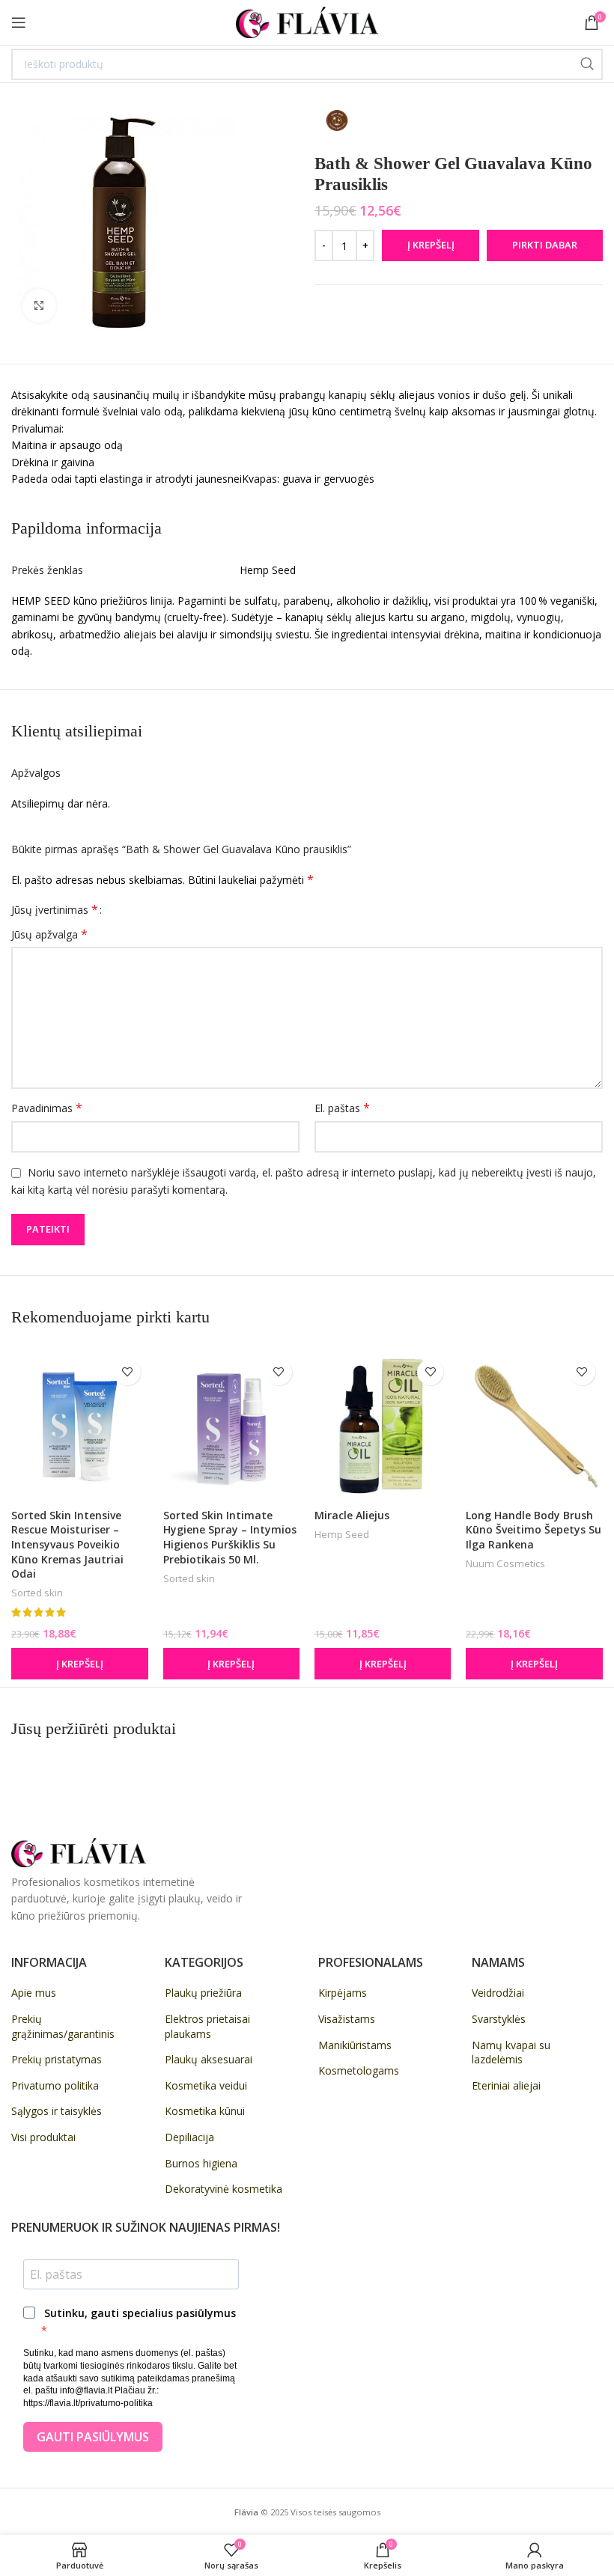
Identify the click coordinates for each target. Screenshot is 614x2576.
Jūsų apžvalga (49, 934)
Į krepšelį (431, 245)
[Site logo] (307, 21)
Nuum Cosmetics (505, 1563)
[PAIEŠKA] (587, 64)
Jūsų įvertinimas (55, 909)
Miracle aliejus (352, 1515)
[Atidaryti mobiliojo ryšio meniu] (19, 22)
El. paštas (342, 1108)
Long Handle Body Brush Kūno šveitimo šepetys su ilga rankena (534, 1530)
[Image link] (79, 1851)
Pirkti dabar (545, 245)
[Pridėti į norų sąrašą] (128, 1372)
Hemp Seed (342, 1534)
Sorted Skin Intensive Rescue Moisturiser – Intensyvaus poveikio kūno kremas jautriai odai (67, 1544)
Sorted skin (37, 1593)
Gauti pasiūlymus (93, 2437)
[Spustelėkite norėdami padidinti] (39, 306)
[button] (79, 1664)
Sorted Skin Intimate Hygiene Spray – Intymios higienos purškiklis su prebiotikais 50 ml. (230, 1537)
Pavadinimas (47, 1108)
